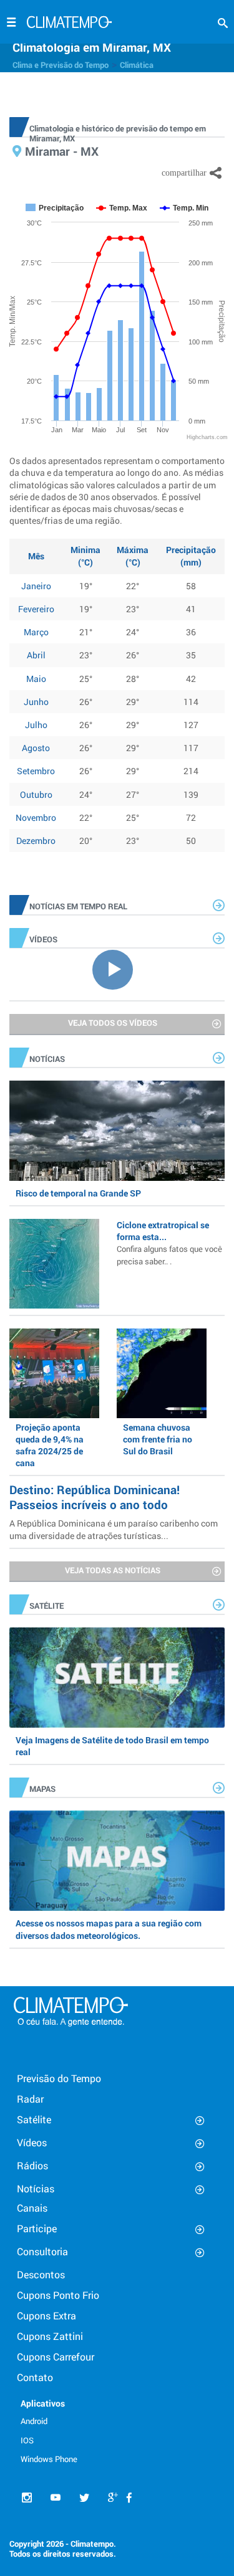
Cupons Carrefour (56, 2356)
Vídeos (32, 2142)
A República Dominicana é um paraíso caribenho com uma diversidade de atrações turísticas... (114, 1529)
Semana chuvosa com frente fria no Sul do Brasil (158, 1439)
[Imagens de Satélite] (117, 1678)
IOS (27, 2440)
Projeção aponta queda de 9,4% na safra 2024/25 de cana (50, 1445)
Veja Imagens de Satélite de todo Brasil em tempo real (112, 1746)
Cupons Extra (46, 2315)
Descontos (41, 2274)
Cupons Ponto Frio (58, 2295)
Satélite (34, 2119)
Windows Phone (49, 2459)
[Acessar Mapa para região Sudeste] (117, 1861)
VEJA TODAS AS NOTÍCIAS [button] (113, 1570)
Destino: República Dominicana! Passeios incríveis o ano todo (95, 1497)
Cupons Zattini (50, 2336)
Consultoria (42, 2251)
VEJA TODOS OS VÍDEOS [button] (113, 1023)
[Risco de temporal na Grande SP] (117, 1131)
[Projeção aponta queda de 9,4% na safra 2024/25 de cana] (54, 1373)
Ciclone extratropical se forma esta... (169, 1243)
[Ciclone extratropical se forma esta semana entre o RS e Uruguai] (54, 1264)
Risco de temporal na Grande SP (78, 1193)
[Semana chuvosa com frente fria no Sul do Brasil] (162, 1373)
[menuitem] (56, 2420)
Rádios (32, 2165)
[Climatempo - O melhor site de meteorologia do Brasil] (69, 24)
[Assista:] (117, 968)
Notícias (36, 2188)
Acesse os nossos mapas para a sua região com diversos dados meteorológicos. (109, 1929)
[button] (223, 23)
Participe (37, 2228)
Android (34, 2421)
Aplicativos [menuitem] (43, 2403)
